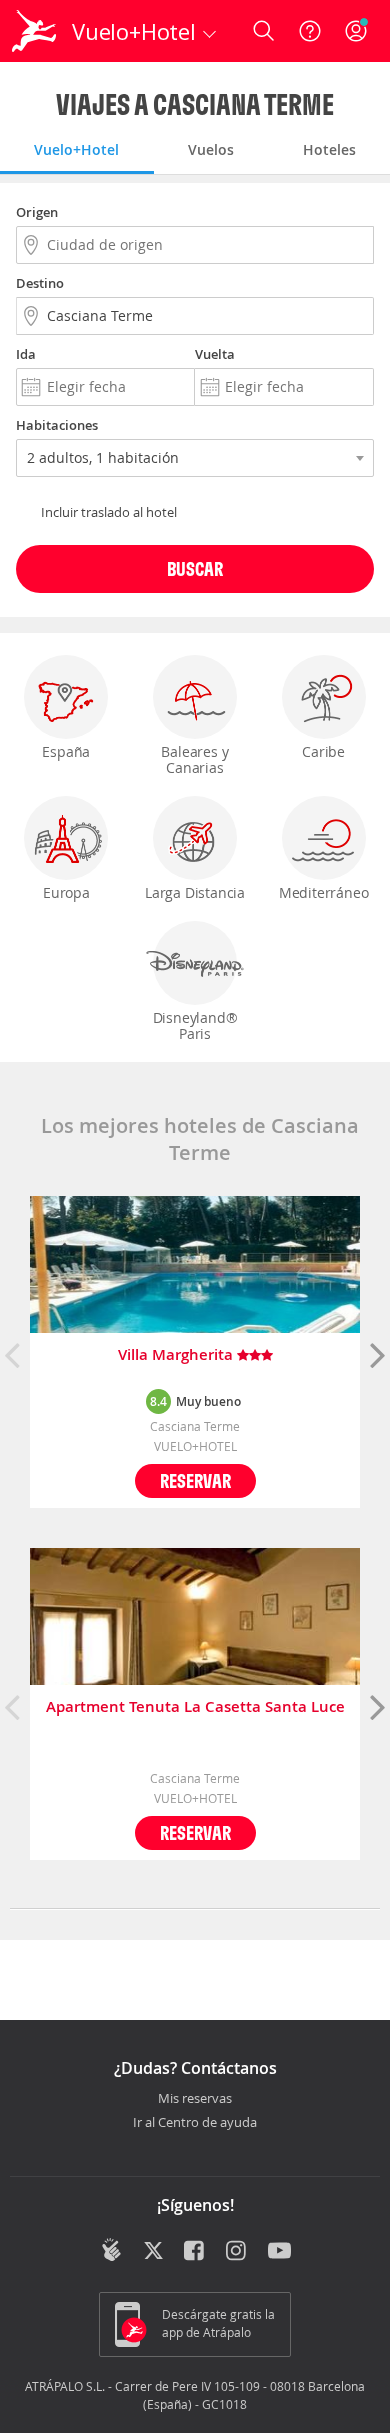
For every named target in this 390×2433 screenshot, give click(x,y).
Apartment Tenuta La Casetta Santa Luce (195, 1707)
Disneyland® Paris (195, 1025)
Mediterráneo (324, 892)
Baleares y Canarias (194, 759)
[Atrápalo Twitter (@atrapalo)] (153, 2252)
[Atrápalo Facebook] (195, 2252)
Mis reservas (195, 2099)
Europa (66, 892)
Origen (37, 212)
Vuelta (215, 354)
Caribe (323, 751)
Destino (40, 283)
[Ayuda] (310, 31)
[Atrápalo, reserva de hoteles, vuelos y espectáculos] (34, 31)
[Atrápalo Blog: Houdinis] (111, 2250)
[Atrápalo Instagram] (237, 2252)
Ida (26, 354)
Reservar (195, 1480)
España (66, 751)
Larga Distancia (195, 892)
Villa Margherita (177, 1355)
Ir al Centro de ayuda (195, 2123)
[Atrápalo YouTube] (279, 2252)
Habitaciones (57, 425)
